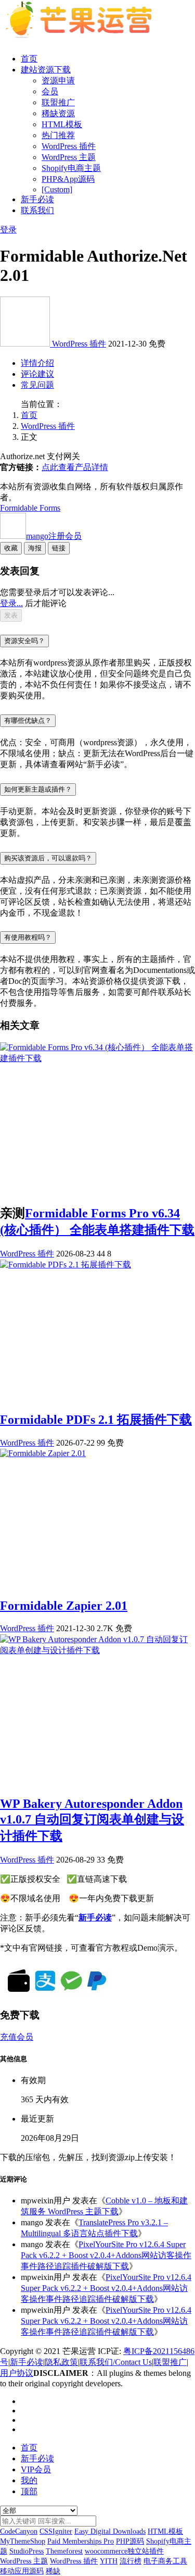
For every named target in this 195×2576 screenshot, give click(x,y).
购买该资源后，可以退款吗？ (48, 858)
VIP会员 (36, 2469)
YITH (109, 2561)
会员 (50, 91)
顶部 (29, 2491)
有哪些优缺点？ (28, 720)
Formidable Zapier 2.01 (64, 1606)
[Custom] (57, 189)
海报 (35, 548)
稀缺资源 (58, 113)
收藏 (11, 548)
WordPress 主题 (69, 157)
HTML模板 (62, 124)
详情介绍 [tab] (37, 363)
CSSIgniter (56, 2531)
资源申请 (58, 81)
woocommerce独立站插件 (124, 2551)
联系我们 (37, 210)
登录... (11, 603)
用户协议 (17, 2373)
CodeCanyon (19, 2531)
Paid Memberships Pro (81, 2541)
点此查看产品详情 (75, 467)
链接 (59, 548)
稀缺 (53, 2571)
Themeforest (64, 2551)
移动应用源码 (22, 2571)
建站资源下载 (46, 70)
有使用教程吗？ (28, 937)
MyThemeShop (23, 2541)
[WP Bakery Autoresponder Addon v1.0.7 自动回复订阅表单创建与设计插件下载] (97, 1650)
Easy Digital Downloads (110, 2531)
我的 (29, 2480)
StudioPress (27, 2551)
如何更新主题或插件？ (38, 789)
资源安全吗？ (24, 641)
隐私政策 (61, 2362)
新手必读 (37, 199)
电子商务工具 (165, 2561)
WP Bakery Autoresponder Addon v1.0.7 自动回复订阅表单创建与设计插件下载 (92, 1820)
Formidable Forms (30, 508)
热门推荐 (58, 135)
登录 (8, 230)
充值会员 (17, 2037)
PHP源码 (130, 2541)
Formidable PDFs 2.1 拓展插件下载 (96, 1420)
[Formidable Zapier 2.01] (43, 1453)
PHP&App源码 (68, 179)
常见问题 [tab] (37, 385)
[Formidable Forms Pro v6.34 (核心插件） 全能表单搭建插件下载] (97, 1058)
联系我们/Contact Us (116, 2362)
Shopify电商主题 (71, 168)
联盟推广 (58, 102)
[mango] (26, 344)
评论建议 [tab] (37, 374)
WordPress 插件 (69, 146)
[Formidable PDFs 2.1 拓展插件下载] (66, 1265)
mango (54, 536)
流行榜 (131, 2561)
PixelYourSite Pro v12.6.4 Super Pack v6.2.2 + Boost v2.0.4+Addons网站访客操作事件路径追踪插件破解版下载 (106, 2255)
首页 (29, 59)
